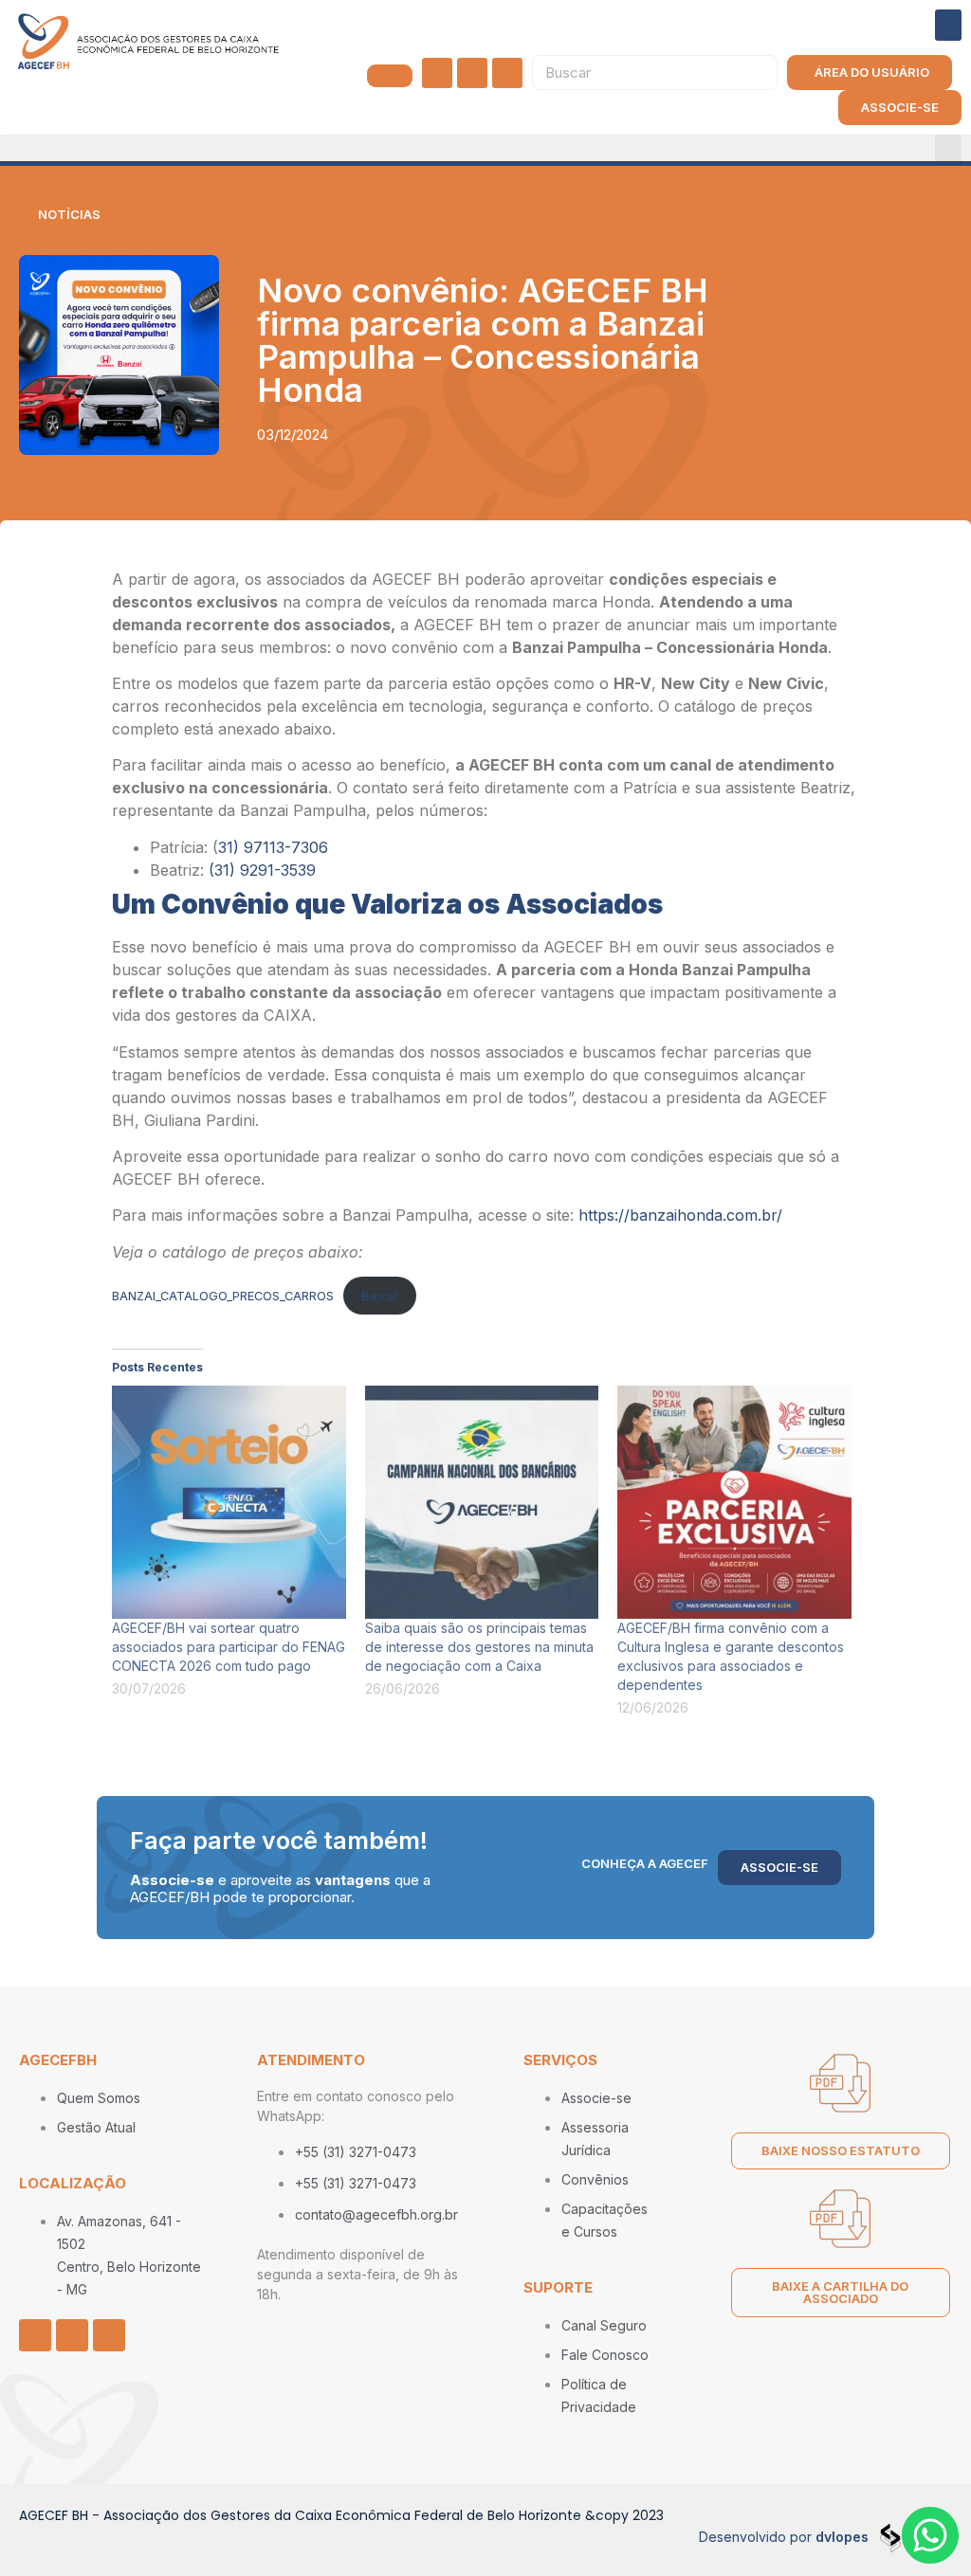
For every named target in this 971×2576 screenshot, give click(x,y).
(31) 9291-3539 (262, 870)
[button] (948, 25)
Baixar (380, 1296)
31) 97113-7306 (273, 847)
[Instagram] (437, 73)
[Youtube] (507, 73)
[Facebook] (472, 73)
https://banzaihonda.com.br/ (680, 1215)
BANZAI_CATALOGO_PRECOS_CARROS (223, 1296)
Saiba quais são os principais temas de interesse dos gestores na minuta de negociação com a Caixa (479, 1647)
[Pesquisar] (759, 73)
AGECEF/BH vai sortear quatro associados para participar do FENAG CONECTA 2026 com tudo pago (229, 1647)
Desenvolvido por (784, 2537)
